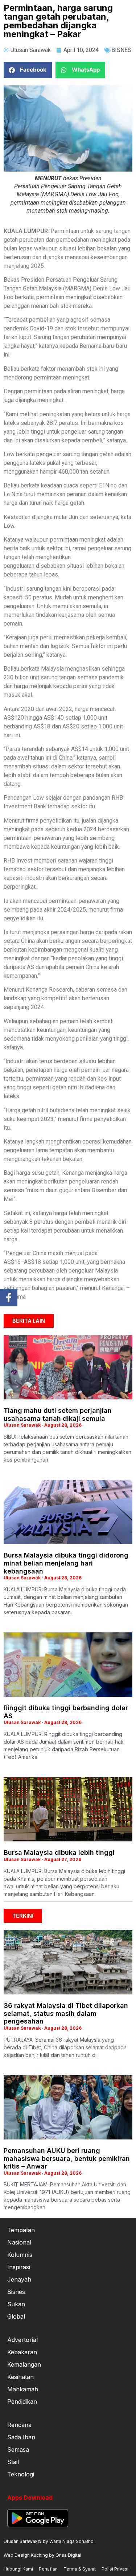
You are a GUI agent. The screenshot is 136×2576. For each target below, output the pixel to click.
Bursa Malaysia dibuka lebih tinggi (59, 1852)
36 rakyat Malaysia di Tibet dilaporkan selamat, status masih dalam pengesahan (66, 2013)
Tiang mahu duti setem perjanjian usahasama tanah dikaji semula (58, 1414)
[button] (28, 70)
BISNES (121, 50)
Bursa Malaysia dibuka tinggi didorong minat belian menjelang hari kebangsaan (66, 1563)
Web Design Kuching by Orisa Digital (42, 2555)
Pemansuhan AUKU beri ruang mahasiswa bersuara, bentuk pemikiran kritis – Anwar (67, 2158)
